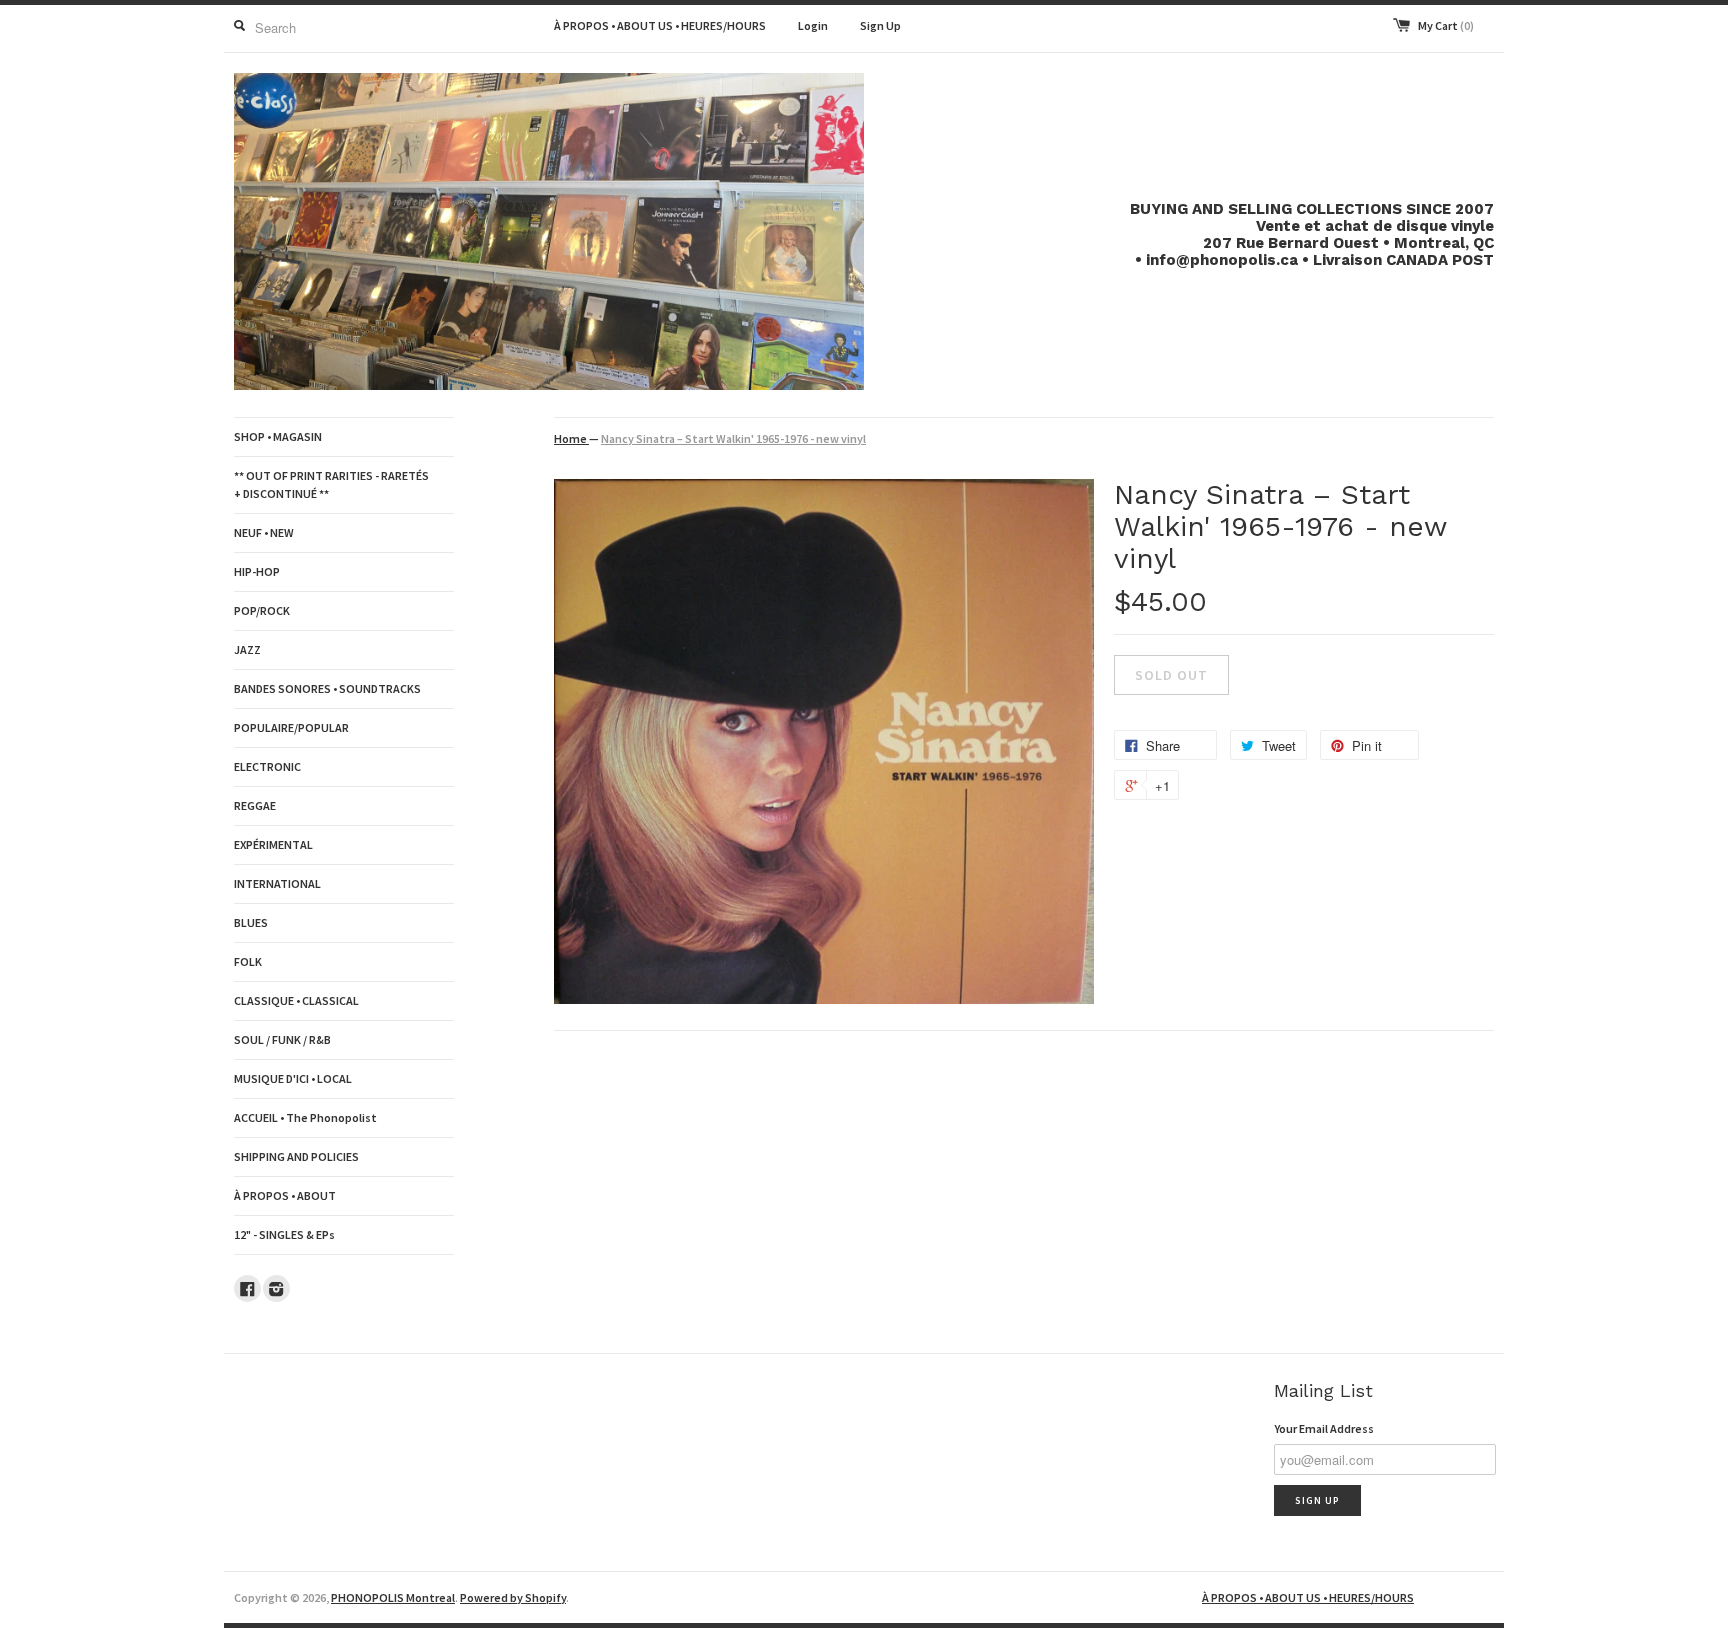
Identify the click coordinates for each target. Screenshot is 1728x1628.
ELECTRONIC (267, 766)
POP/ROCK (262, 610)
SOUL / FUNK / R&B (282, 1039)
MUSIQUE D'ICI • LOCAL (293, 1078)
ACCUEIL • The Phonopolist (305, 1117)
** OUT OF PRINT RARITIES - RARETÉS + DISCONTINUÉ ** (331, 484)
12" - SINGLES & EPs (284, 1234)
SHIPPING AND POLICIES (296, 1156)
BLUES (251, 922)
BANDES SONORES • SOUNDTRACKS (327, 688)
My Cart (1446, 25)
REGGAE (255, 805)
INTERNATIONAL (277, 883)
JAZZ (247, 649)
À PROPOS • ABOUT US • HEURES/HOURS (660, 25)
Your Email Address (1324, 1428)
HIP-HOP (257, 571)
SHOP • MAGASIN (278, 436)
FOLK (248, 961)
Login (813, 25)
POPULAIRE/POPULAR (291, 727)
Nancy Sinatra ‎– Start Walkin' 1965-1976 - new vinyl (733, 438)
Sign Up (880, 25)
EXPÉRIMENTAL (273, 844)
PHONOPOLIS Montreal (393, 1597)
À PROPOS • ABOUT (285, 1195)
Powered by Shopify (513, 1597)
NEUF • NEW (264, 532)
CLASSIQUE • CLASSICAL (296, 1000)
